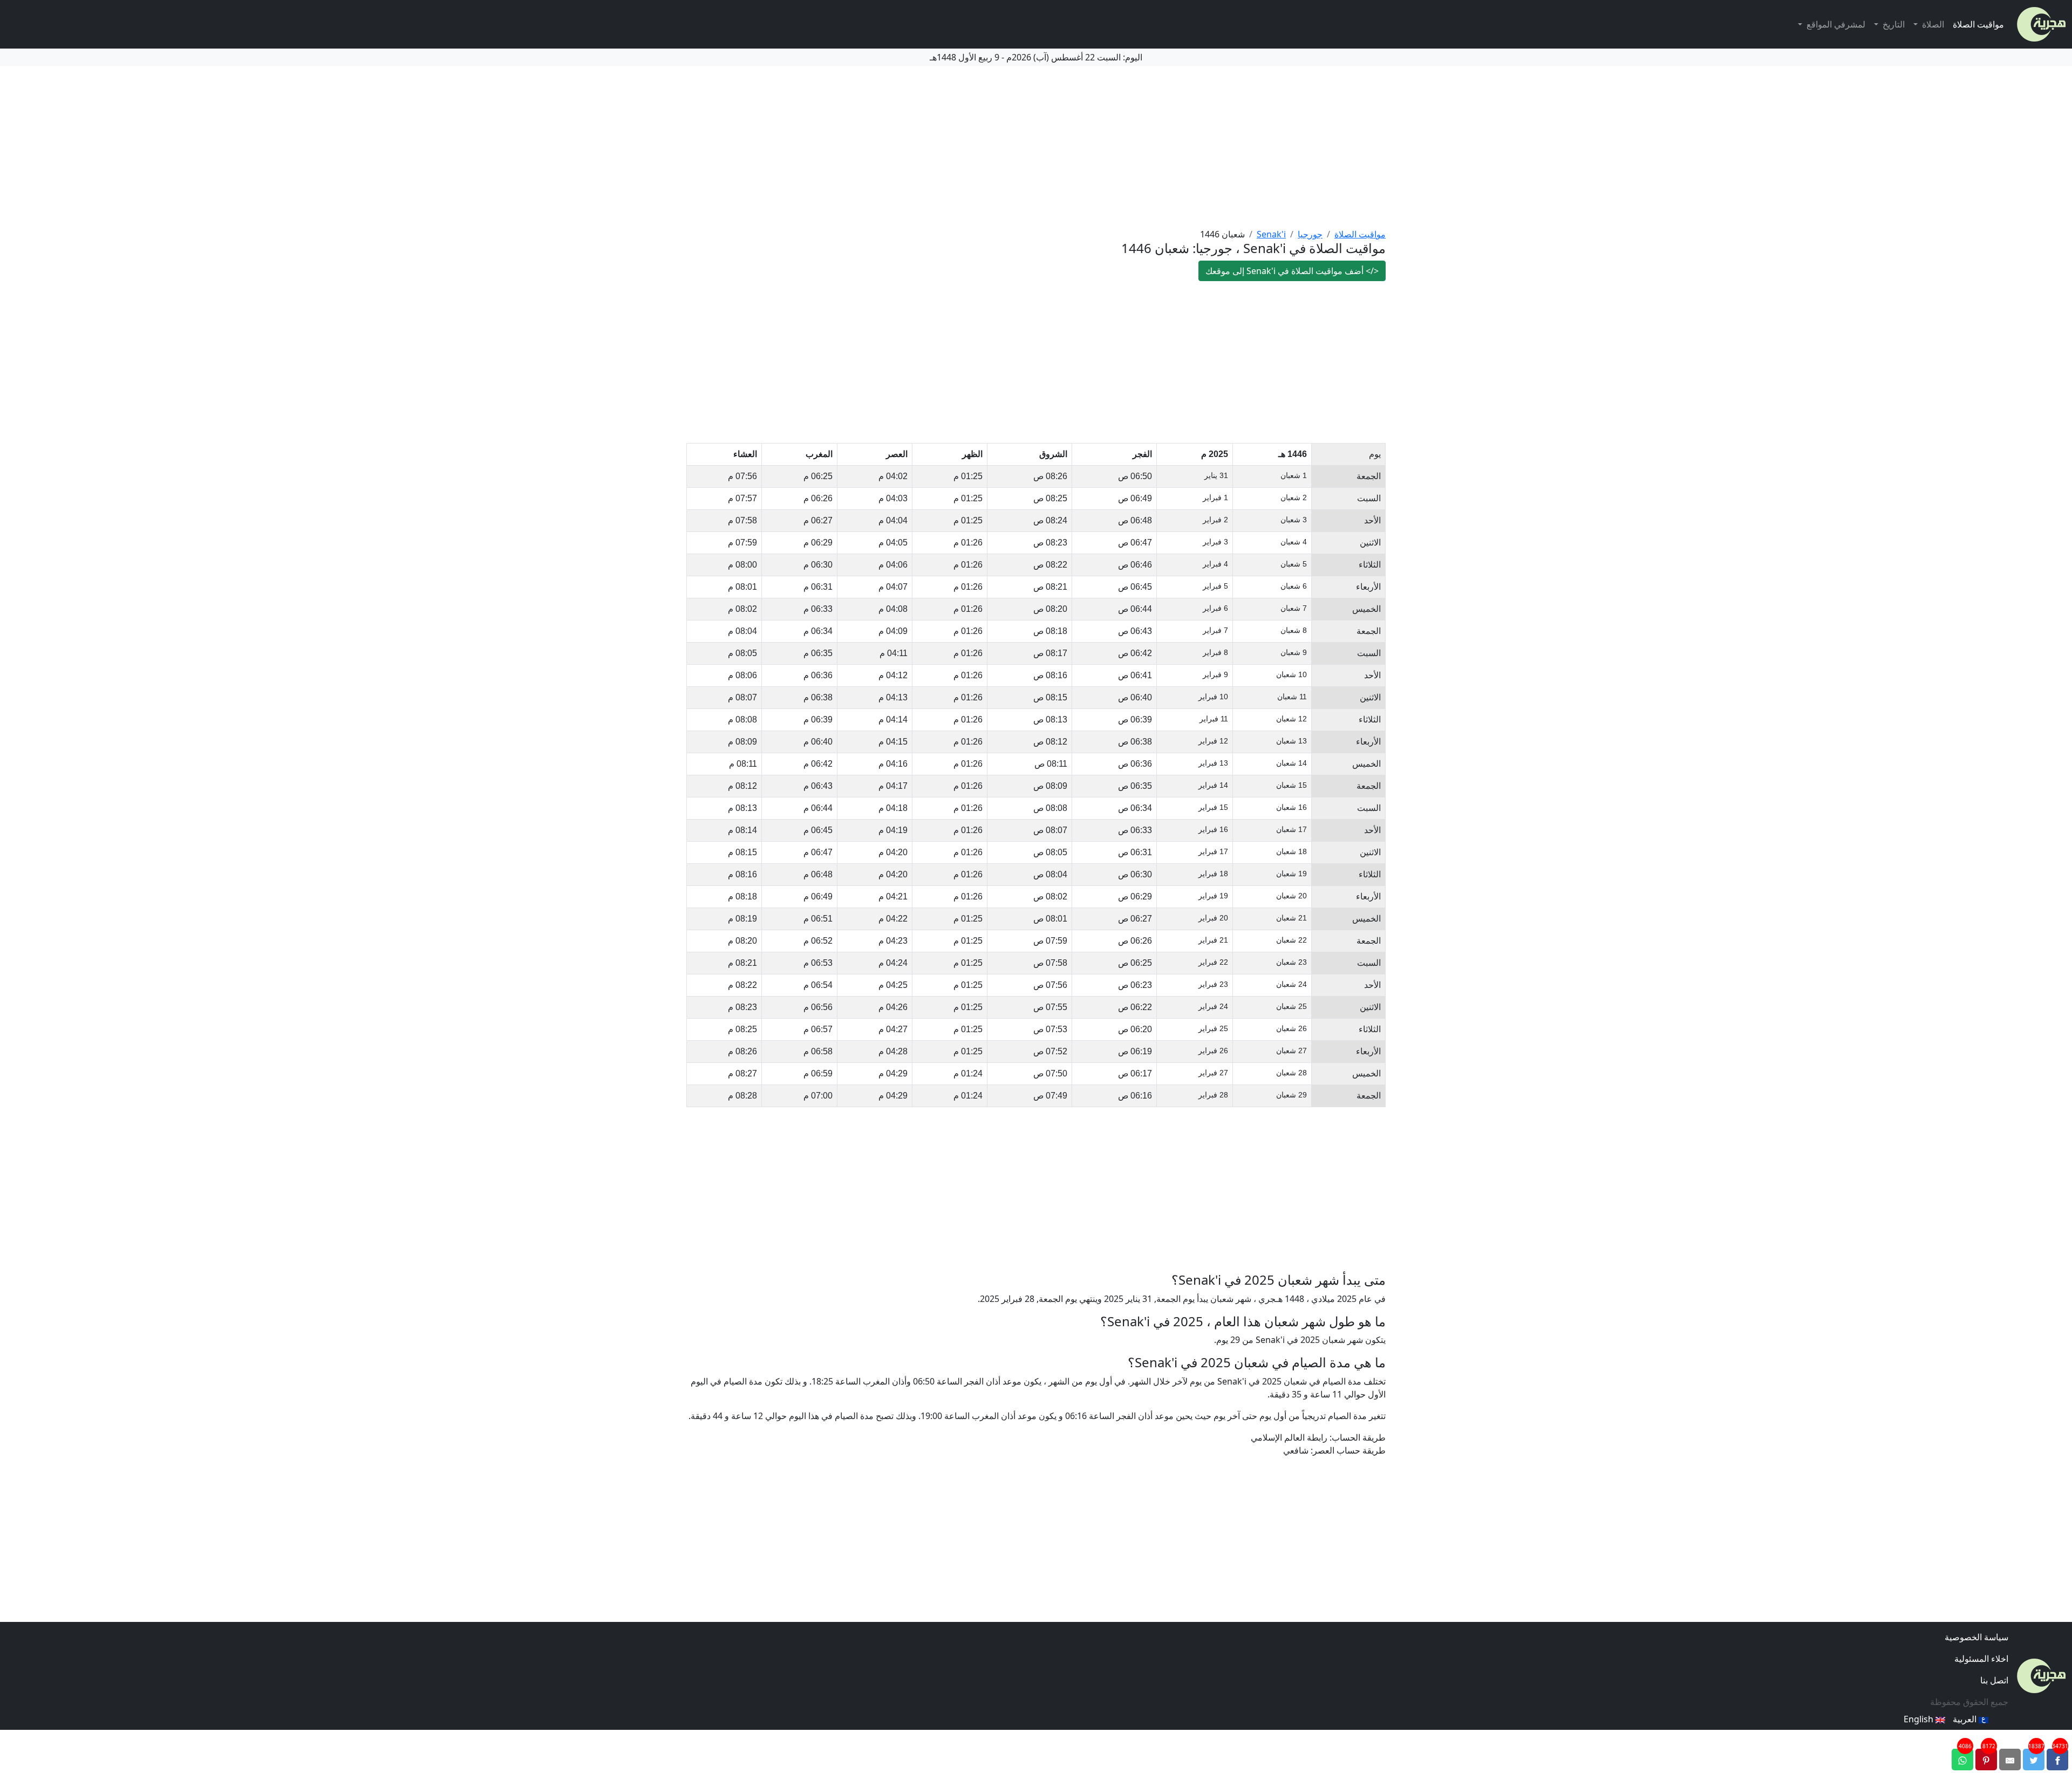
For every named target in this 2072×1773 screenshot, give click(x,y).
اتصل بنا (1994, 1680)
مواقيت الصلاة (1978, 24)
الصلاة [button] (1932, 24)
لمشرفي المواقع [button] (1835, 24)
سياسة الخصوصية (1976, 1637)
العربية (1966, 1719)
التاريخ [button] (1893, 24)
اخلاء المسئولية (1981, 1659)
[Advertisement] (1036, 147)
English (1920, 1719)
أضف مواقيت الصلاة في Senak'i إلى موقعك (1292, 271)
